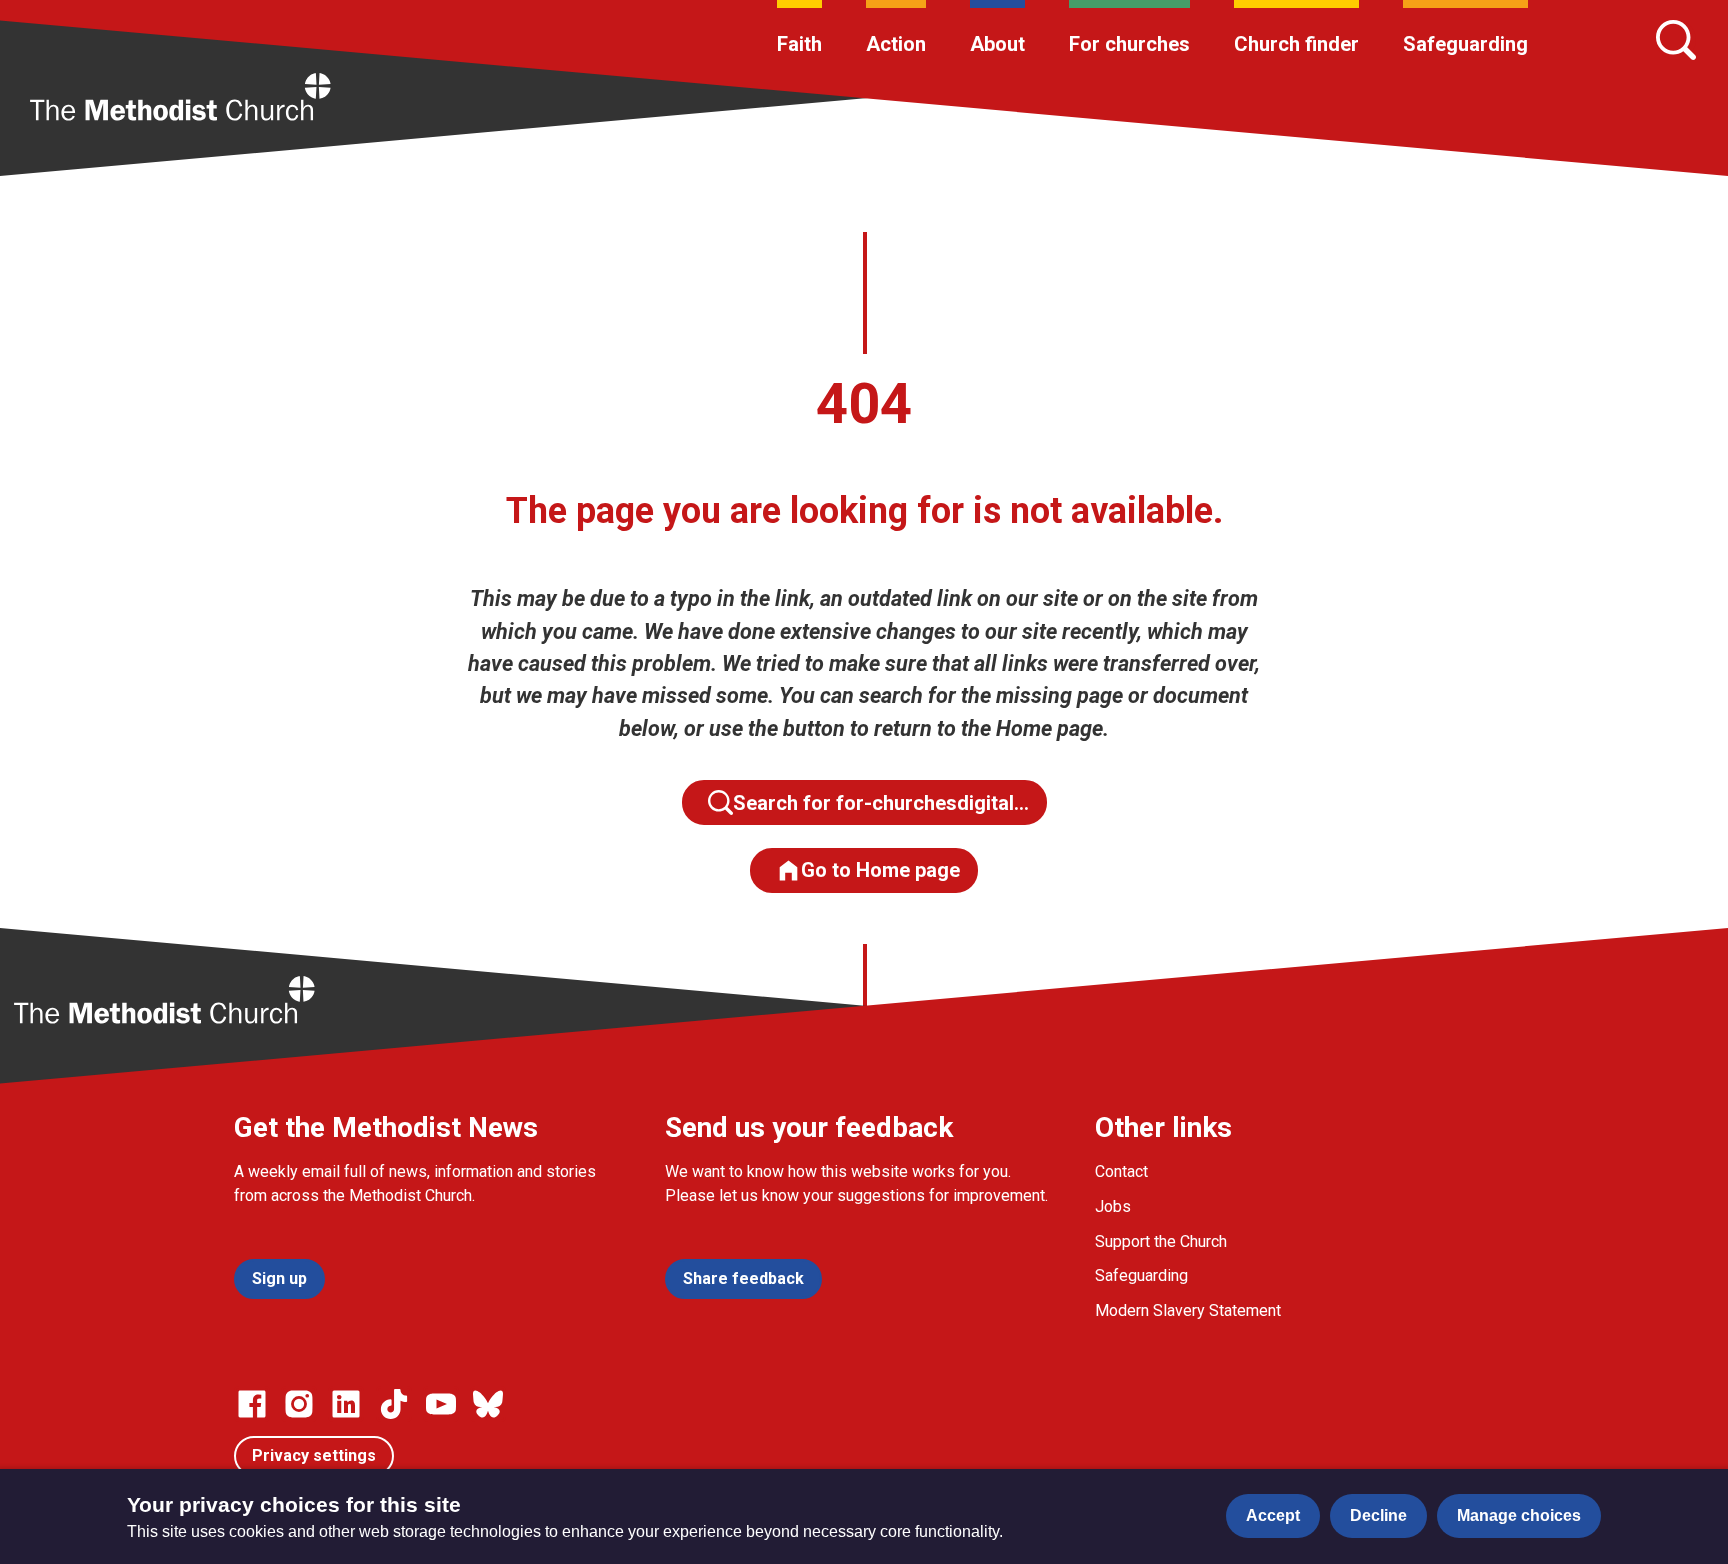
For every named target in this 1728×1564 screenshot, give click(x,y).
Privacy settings (314, 1455)
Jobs (1113, 1206)
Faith (799, 44)
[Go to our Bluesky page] (488, 1404)
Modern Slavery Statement (1188, 1310)
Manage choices (1519, 1515)
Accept (1273, 1515)
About (997, 44)
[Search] (1676, 40)
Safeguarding (1465, 44)
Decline (1378, 1515)
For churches (1129, 44)
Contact (1121, 1171)
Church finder (1296, 44)
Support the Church (1161, 1241)
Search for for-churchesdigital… (881, 803)
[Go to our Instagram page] (299, 1404)
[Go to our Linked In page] (346, 1404)
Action (896, 44)
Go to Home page (880, 870)
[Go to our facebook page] (252, 1404)
